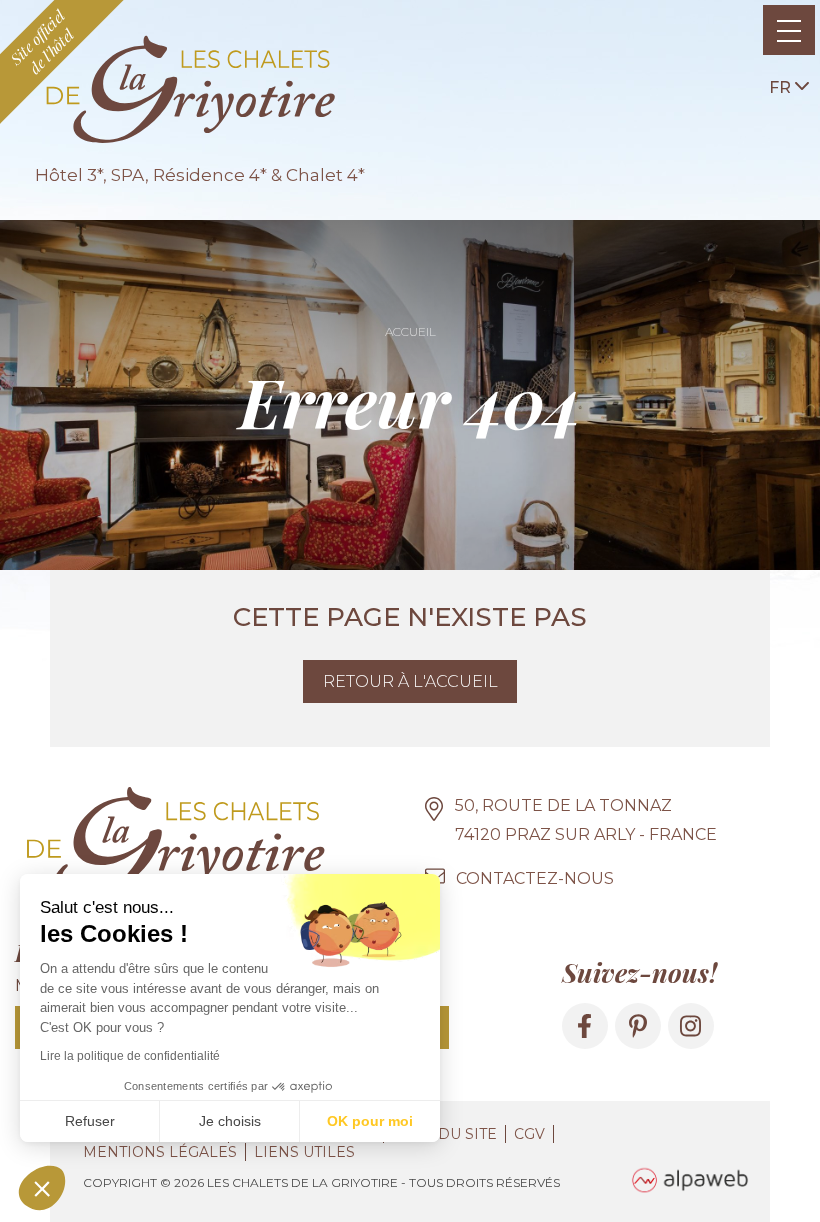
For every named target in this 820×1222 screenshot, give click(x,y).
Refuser (90, 1121)
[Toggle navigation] (789, 30)
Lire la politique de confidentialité (130, 1056)
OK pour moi (370, 1121)
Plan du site (444, 1134)
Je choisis (230, 1121)
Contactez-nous (535, 878)
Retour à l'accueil (410, 681)
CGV (529, 1134)
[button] (42, 1188)
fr (782, 87)
